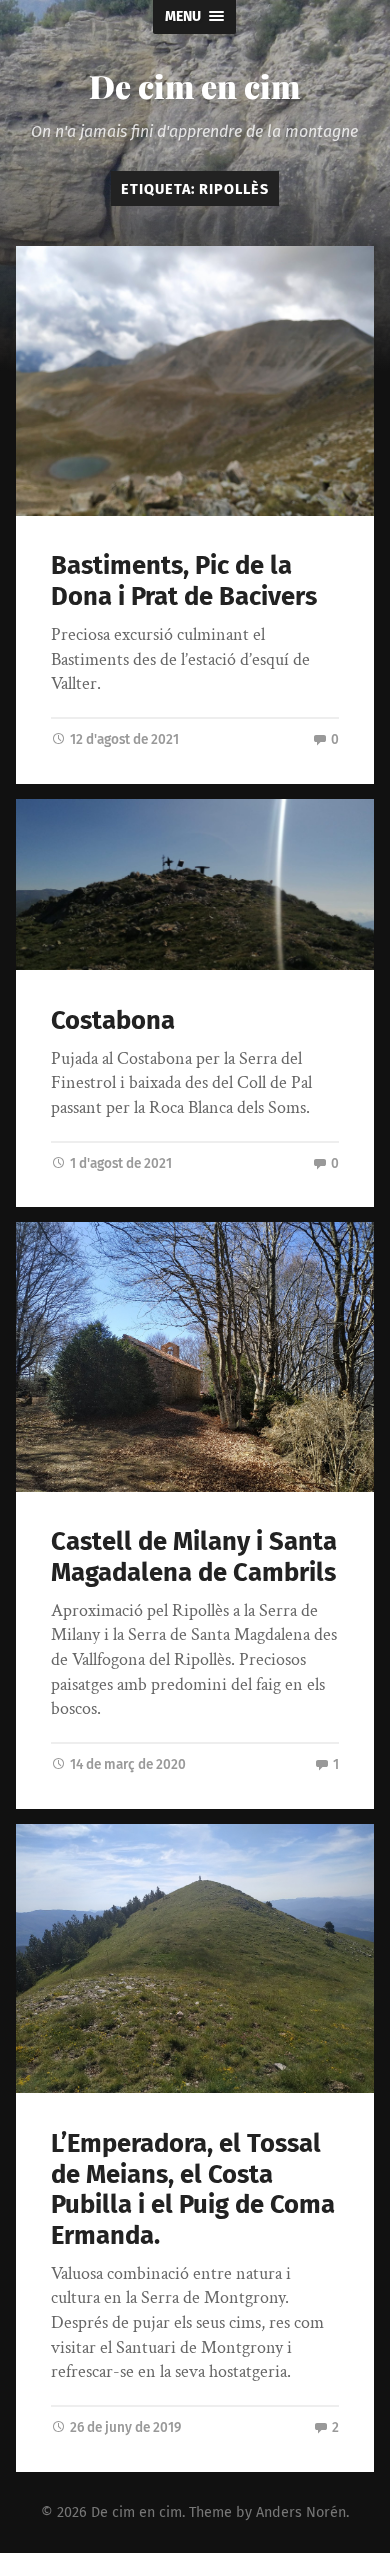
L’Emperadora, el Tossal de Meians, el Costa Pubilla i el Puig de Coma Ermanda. (193, 2189)
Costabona (113, 1020)
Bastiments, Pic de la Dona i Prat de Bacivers (184, 581)
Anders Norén (301, 2512)
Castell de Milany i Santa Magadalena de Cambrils (194, 1557)
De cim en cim (194, 85)
